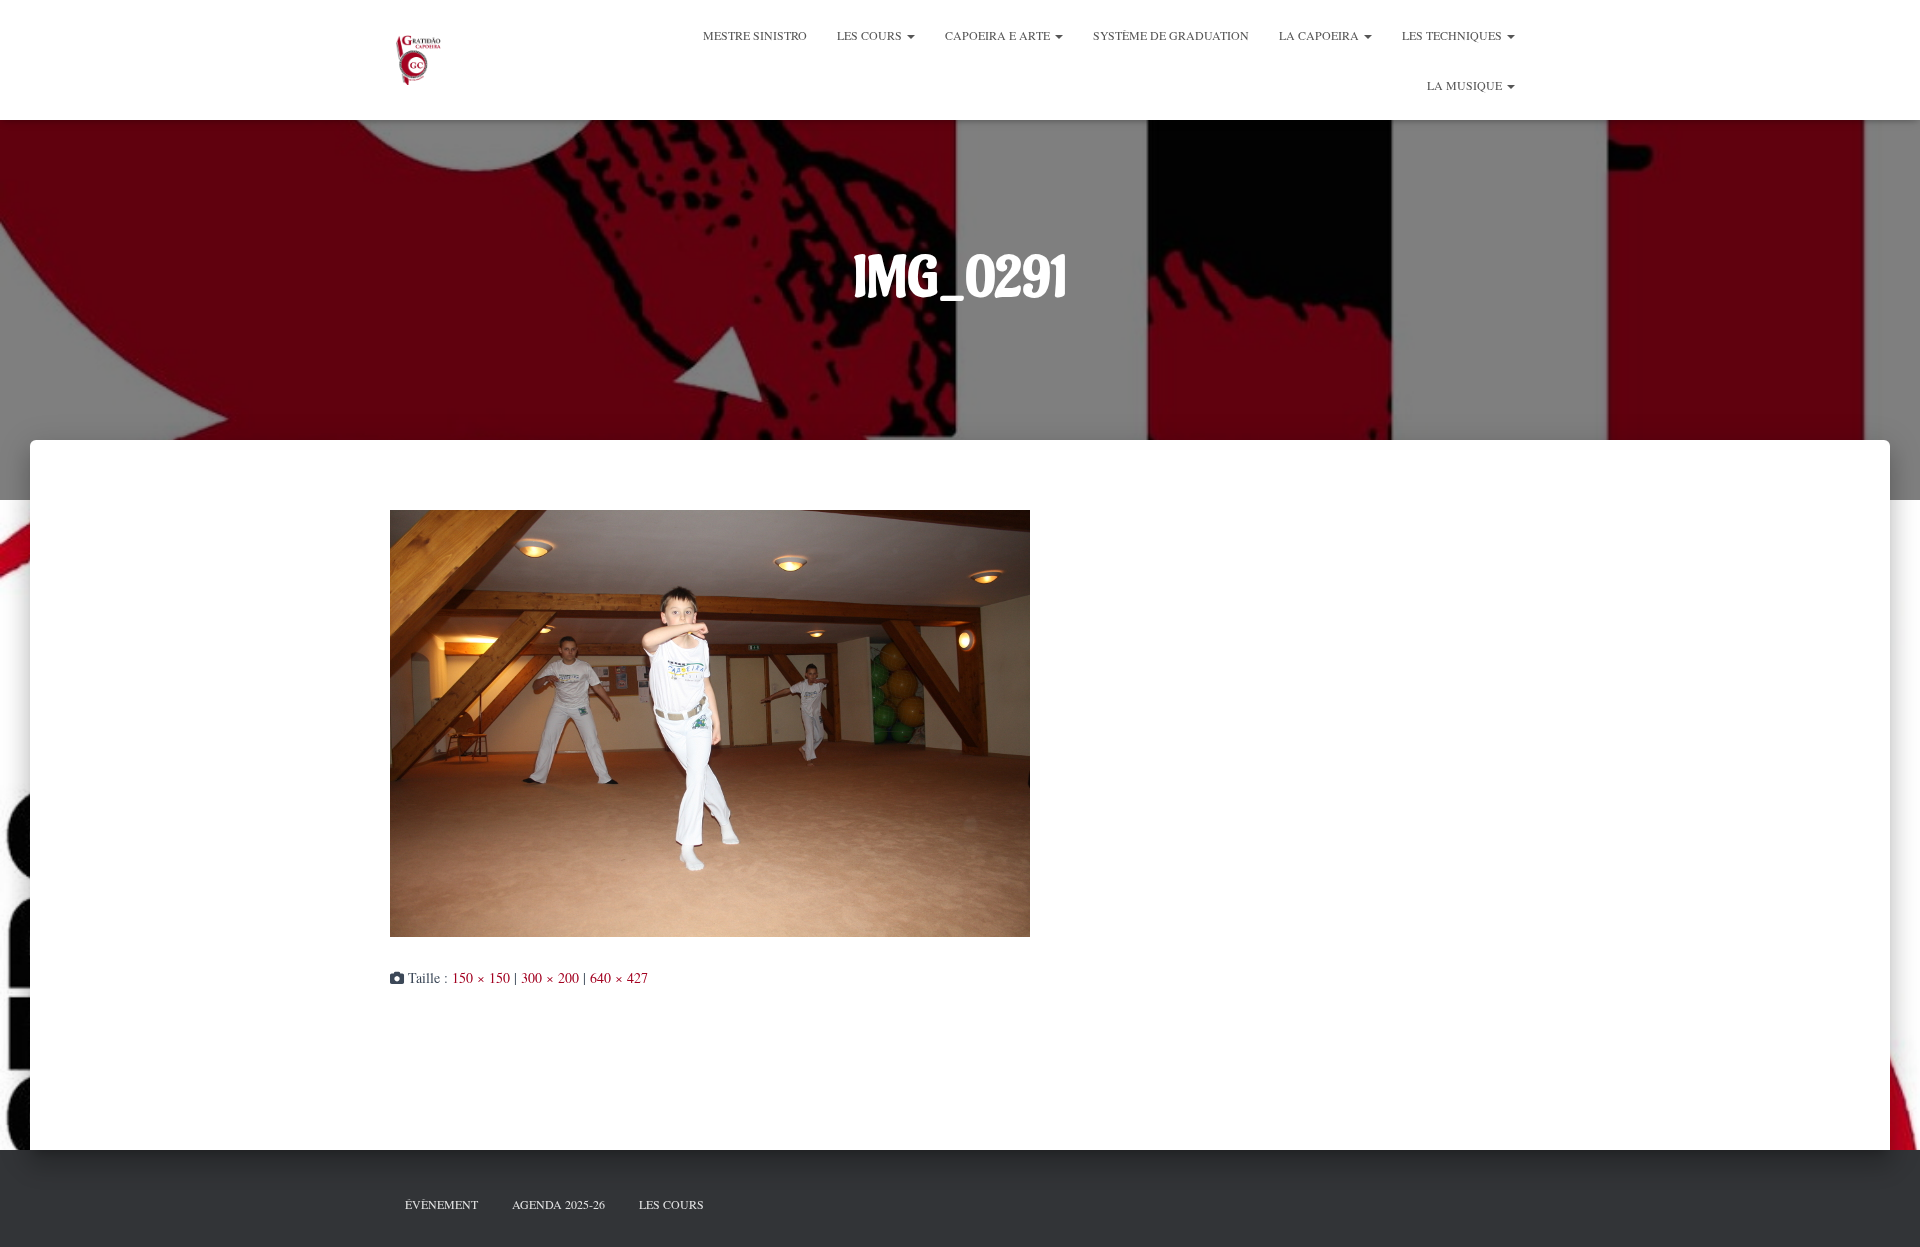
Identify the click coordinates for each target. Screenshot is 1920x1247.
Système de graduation (1171, 35)
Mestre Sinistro (755, 35)
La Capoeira (1320, 35)
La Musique (1466, 85)
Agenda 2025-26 (558, 1204)
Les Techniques (1453, 35)
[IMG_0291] (710, 720)
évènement (441, 1204)
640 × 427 (619, 977)
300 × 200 (550, 977)
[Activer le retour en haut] (1880, 1207)
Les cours (871, 35)
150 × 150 (481, 977)
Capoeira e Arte (999, 35)
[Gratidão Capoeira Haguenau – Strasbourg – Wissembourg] (417, 60)
